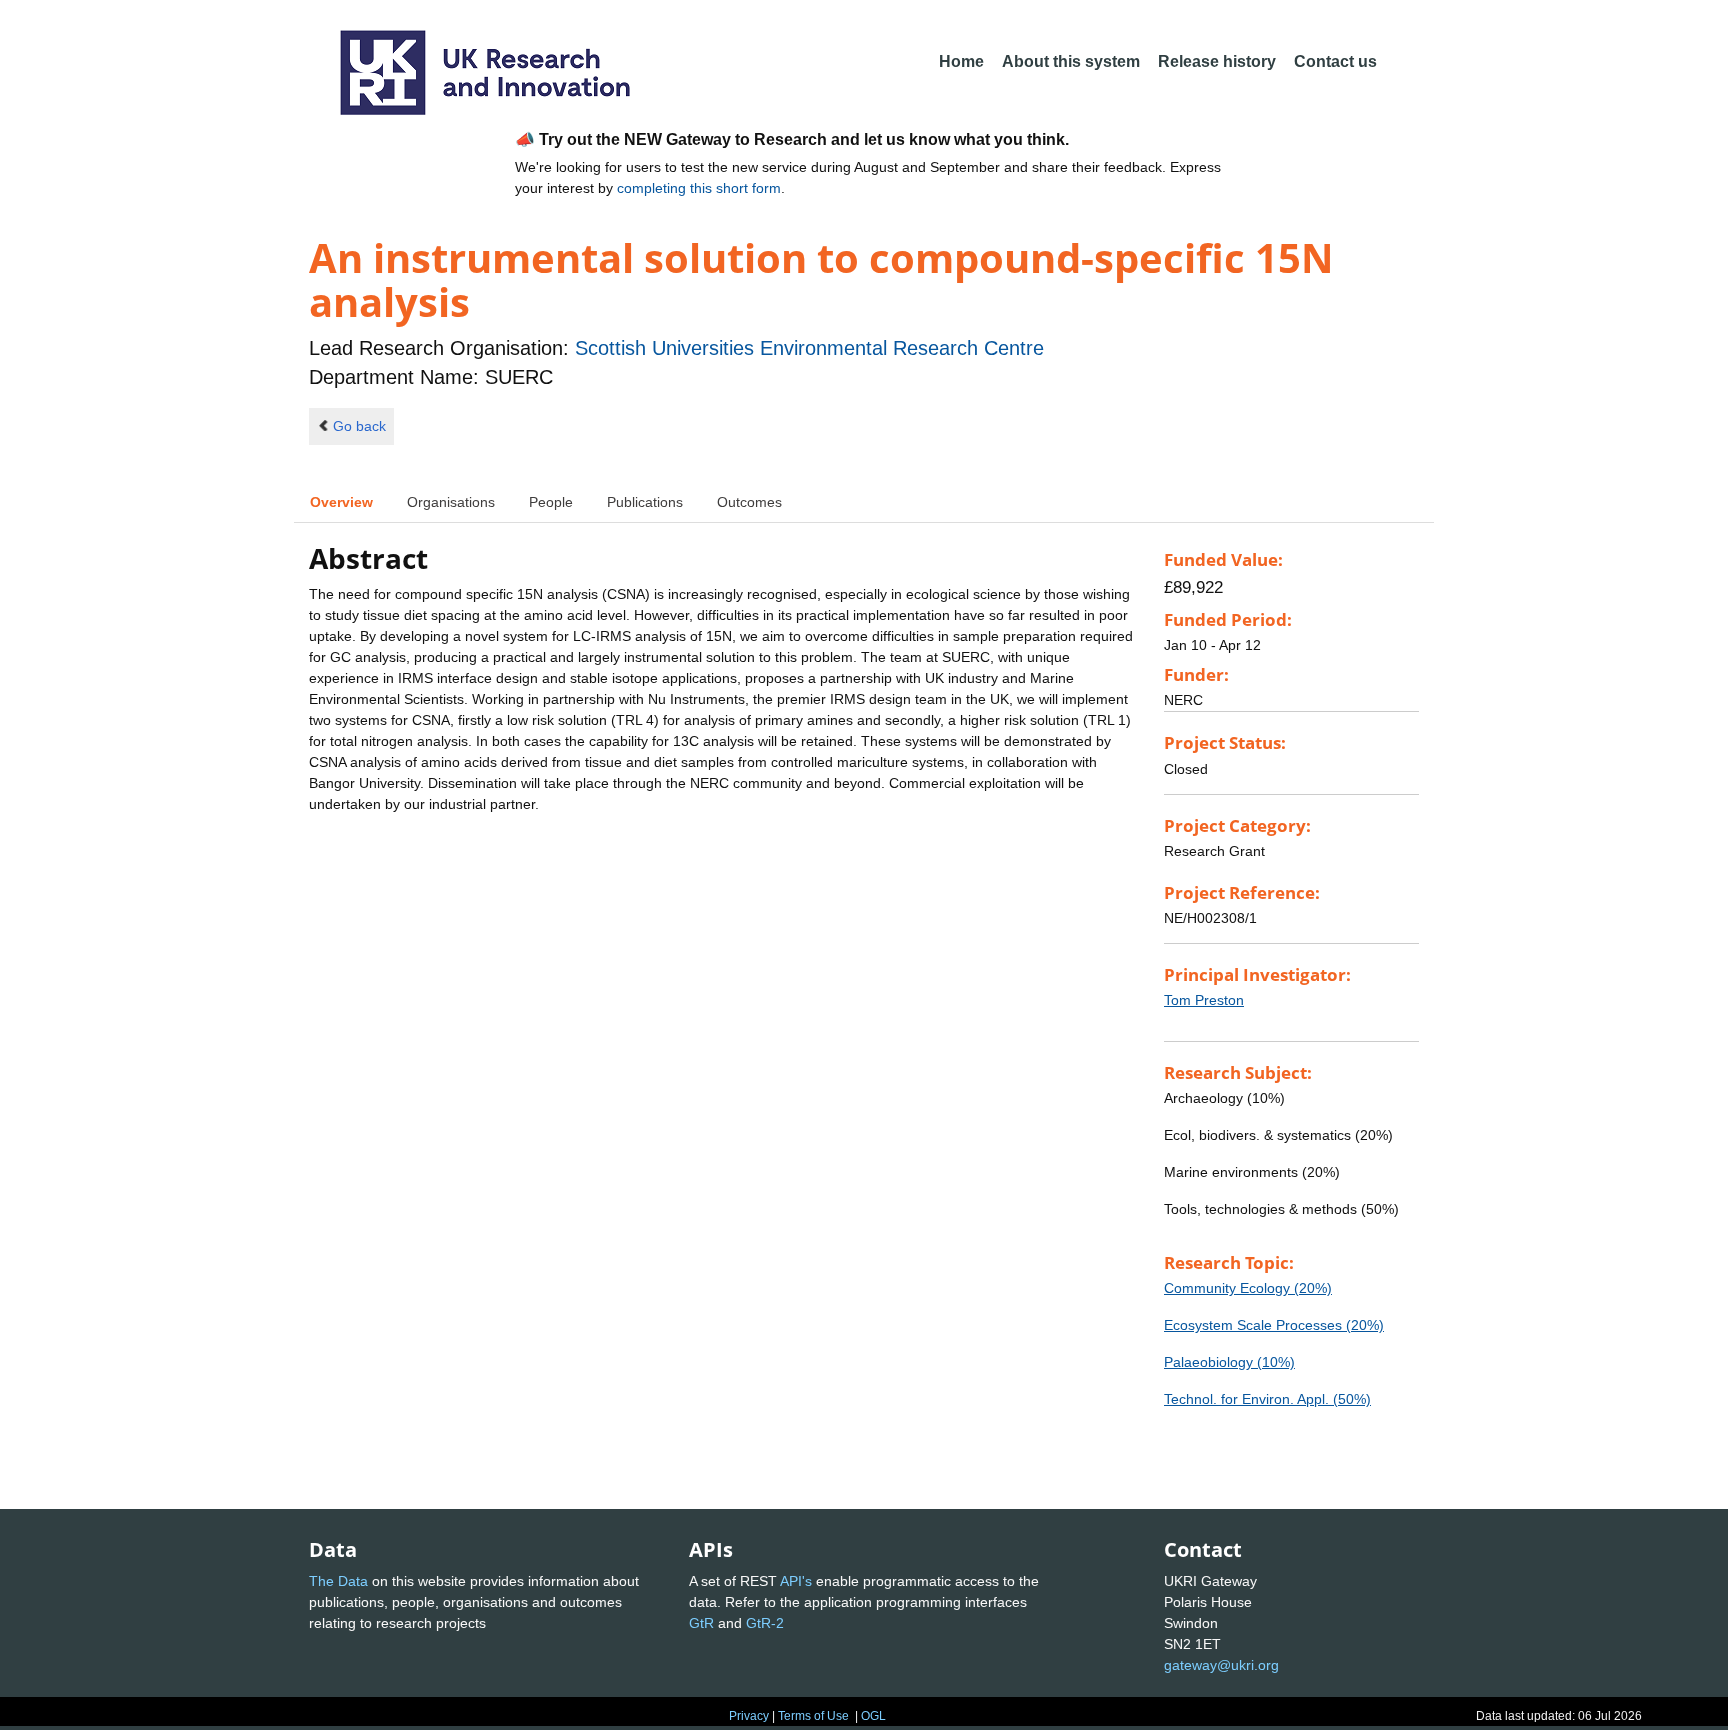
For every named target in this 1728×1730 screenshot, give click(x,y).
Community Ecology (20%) (1248, 1288)
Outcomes (749, 502)
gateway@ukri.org (1221, 1665)
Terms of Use (813, 1716)
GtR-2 (765, 1623)
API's (796, 1581)
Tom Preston (1204, 1000)
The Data (338, 1581)
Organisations (451, 502)
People (551, 502)
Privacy (749, 1716)
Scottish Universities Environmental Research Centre (809, 348)
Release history (1217, 61)
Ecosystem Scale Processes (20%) (1274, 1325)
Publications (645, 502)
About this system (1071, 61)
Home (961, 61)
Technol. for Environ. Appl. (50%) (1267, 1399)
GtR (701, 1623)
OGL (873, 1716)
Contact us (1335, 61)
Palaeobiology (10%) (1229, 1362)
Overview (341, 502)
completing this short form (699, 188)
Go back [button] (359, 426)
